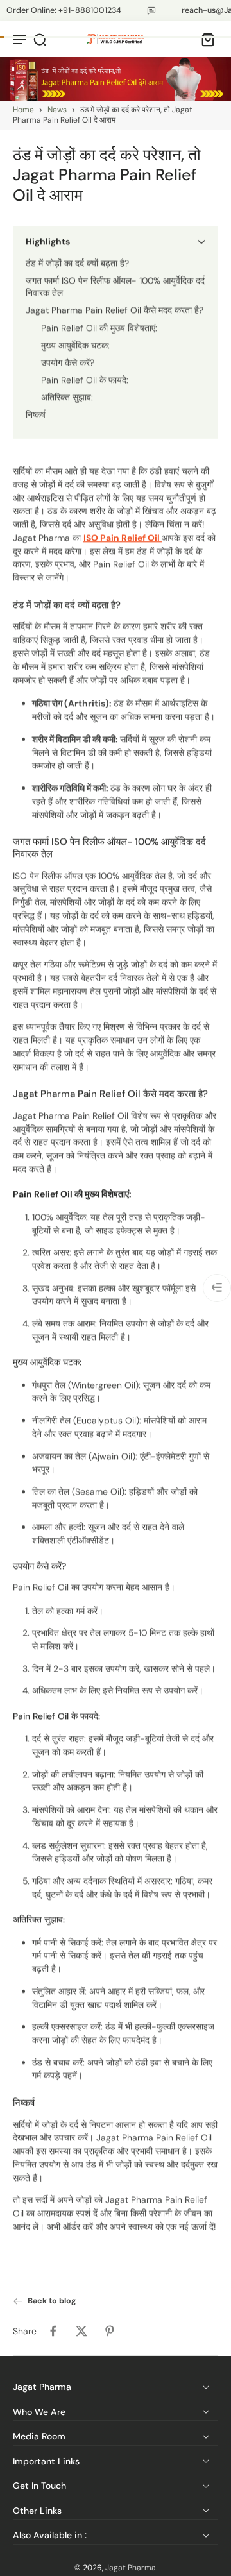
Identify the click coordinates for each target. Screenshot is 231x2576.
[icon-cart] (204, 39)
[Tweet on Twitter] (81, 2331)
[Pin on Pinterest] (110, 2331)
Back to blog (52, 2301)
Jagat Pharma (131, 2568)
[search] (40, 39)
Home (23, 110)
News (57, 110)
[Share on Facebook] (53, 2331)
